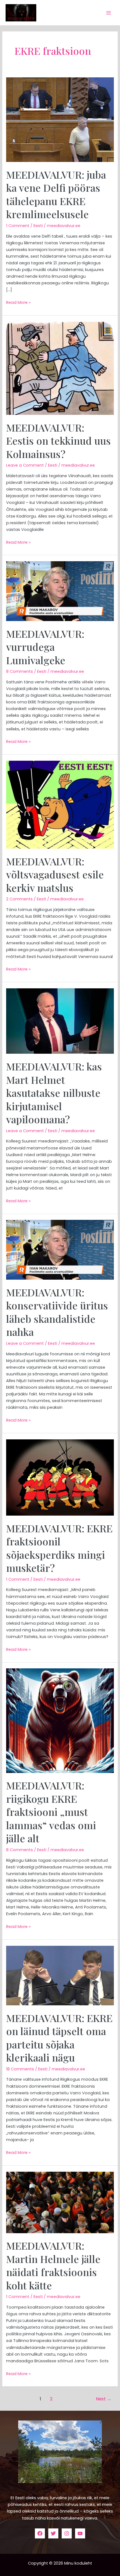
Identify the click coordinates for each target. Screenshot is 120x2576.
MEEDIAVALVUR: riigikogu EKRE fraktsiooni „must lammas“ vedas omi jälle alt (51, 1812)
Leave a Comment (25, 465)
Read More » (18, 302)
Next (104, 2399)
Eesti (38, 226)
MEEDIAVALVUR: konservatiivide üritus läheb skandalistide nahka (57, 1312)
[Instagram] (67, 2533)
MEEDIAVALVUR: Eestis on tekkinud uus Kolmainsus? (58, 441)
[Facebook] (40, 2533)
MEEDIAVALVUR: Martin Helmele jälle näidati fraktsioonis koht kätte (53, 2265)
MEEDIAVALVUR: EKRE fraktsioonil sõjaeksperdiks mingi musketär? (59, 1548)
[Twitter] (53, 2533)
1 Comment (18, 226)
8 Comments (20, 671)
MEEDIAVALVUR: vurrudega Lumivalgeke (45, 647)
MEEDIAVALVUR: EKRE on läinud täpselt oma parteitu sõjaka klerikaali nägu (59, 2038)
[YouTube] (80, 2533)
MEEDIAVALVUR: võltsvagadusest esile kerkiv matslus (55, 874)
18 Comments (20, 2069)
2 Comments (19, 899)
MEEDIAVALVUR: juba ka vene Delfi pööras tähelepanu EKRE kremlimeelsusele (56, 194)
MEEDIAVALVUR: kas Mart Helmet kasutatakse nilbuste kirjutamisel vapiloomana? (54, 1093)
